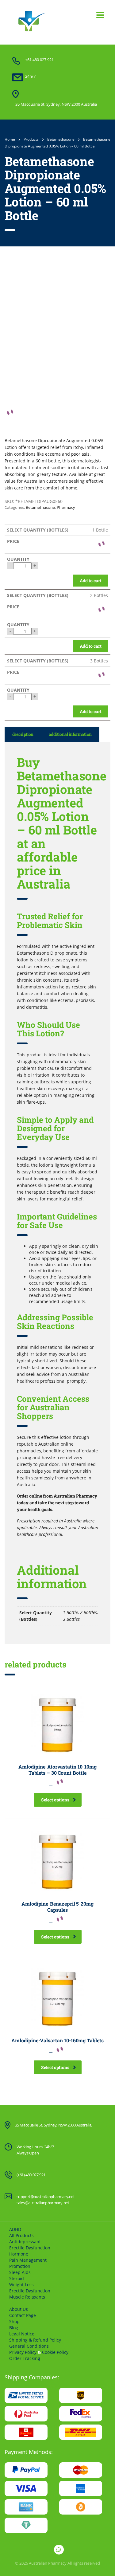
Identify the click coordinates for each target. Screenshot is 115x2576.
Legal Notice (22, 2334)
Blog (14, 2328)
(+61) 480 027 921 (31, 2175)
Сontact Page (23, 2315)
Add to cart (91, 581)
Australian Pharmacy (48, 2563)
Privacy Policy (23, 2352)
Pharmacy (66, 507)
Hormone (19, 2254)
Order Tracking (25, 2358)
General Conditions (29, 2346)
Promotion (20, 2266)
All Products (21, 2235)
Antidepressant (25, 2242)
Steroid (17, 2278)
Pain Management (28, 2260)
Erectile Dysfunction (30, 2248)
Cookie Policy (55, 2352)
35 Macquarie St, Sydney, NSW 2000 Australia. (54, 2125)
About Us (19, 2309)
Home (10, 139)
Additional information (70, 734)
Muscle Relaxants (27, 2297)
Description (23, 734)
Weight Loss (21, 2285)
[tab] (23, 734)
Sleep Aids (20, 2272)
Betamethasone (40, 507)
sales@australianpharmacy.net (43, 2203)
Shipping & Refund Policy (35, 2340)
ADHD (15, 2229)
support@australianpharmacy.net (46, 2197)
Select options (55, 1800)
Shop (14, 2321)
